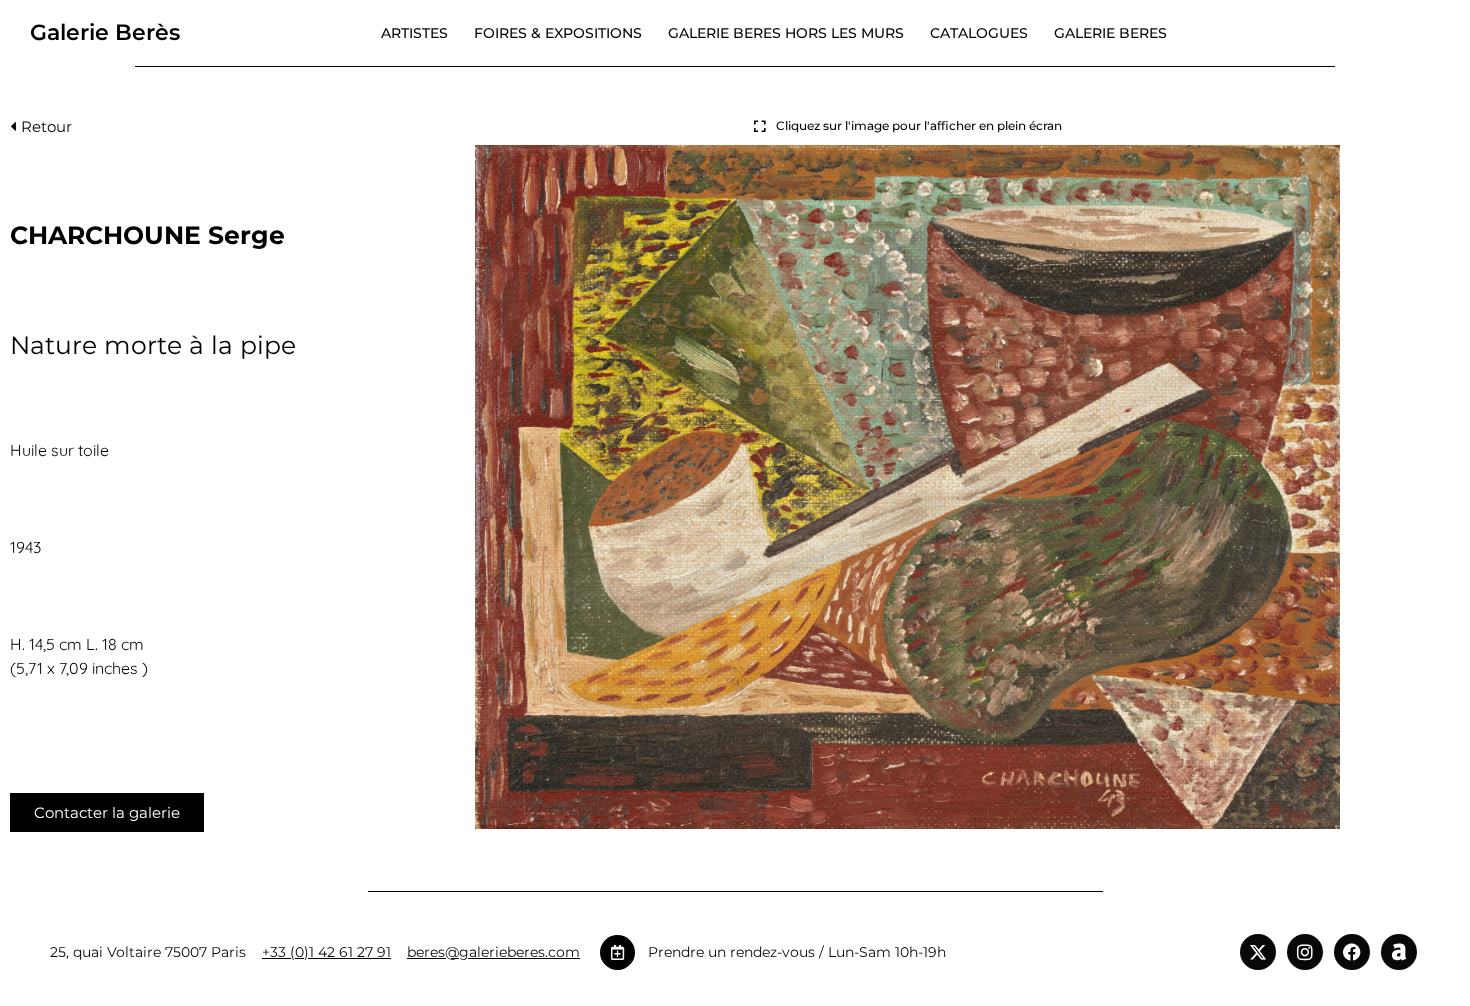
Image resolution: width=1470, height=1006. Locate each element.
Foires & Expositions (558, 33)
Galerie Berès (105, 32)
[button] (41, 131)
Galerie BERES (1110, 33)
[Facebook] (1352, 952)
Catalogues (979, 33)
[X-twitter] (1258, 952)
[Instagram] (1305, 952)
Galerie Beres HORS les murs (786, 33)
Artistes (414, 33)
